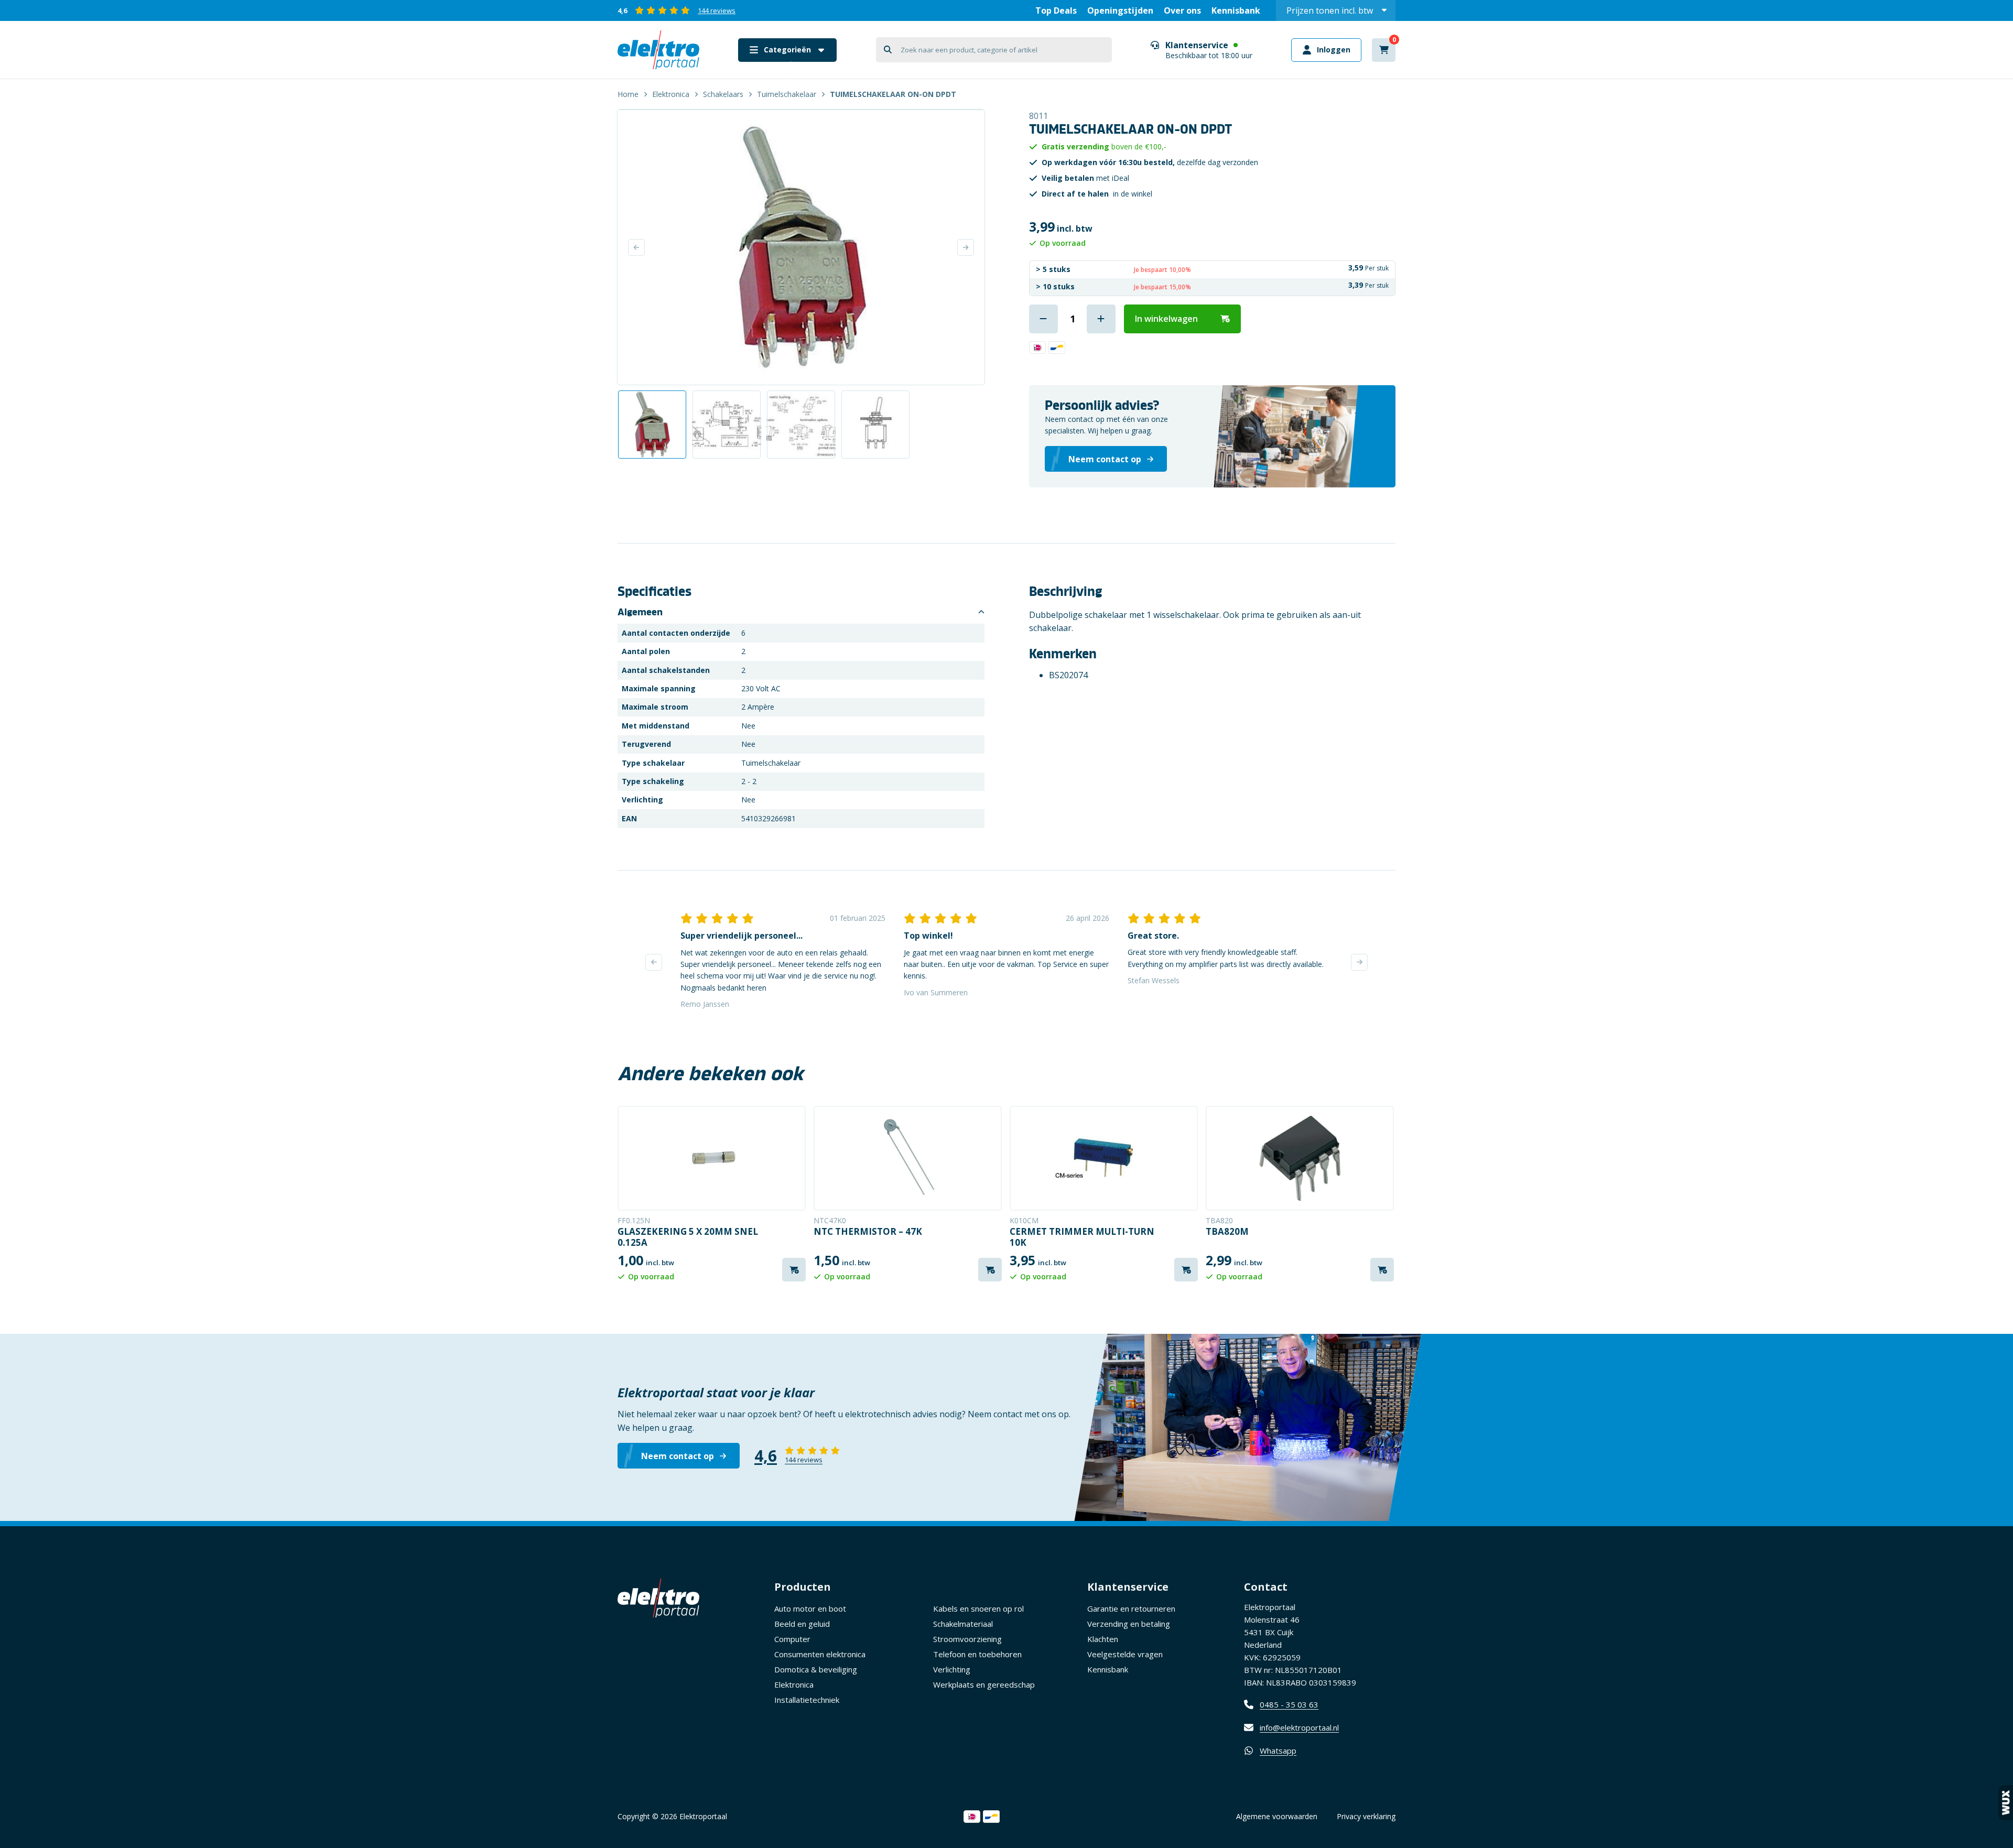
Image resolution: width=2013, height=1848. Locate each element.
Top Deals (1056, 10)
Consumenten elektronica (820, 1654)
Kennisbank (1236, 10)
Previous (636, 247)
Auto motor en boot (810, 1608)
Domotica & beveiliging (816, 1669)
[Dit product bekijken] (712, 1158)
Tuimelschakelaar (787, 94)
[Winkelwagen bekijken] (1384, 50)
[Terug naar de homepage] (658, 50)
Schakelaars (723, 94)
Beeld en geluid (802, 1624)
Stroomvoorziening (967, 1639)
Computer (792, 1639)
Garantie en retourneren (1131, 1608)
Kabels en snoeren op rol (978, 1608)
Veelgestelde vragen (1125, 1654)
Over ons (1182, 10)
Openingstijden (1120, 10)
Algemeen (640, 612)
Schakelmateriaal (963, 1624)
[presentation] (654, 962)
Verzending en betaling (1129, 1624)
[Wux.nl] (2006, 1803)
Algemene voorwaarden (1277, 1816)
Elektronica (671, 94)
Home (628, 94)
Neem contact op (678, 1456)
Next (966, 247)
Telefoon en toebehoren (977, 1654)
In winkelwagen (1166, 319)
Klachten (1103, 1639)
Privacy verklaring (1366, 1816)
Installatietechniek (807, 1700)
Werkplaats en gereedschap (984, 1684)
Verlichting (952, 1669)
